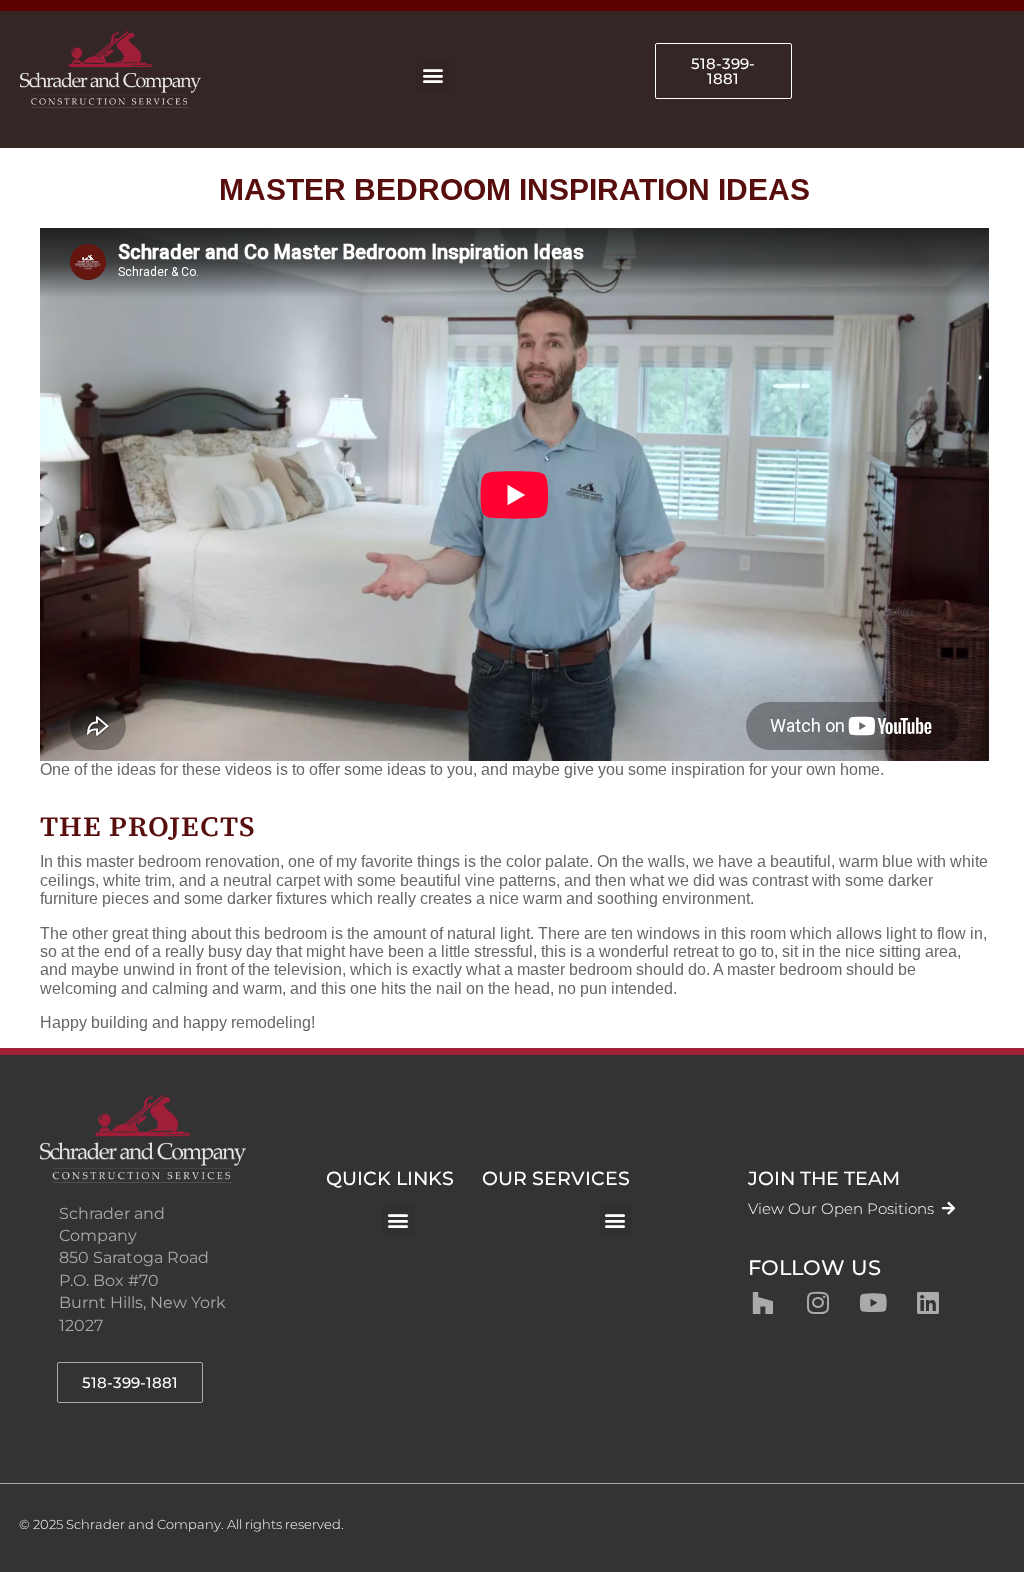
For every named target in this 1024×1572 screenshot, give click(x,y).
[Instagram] (818, 1303)
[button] (433, 75)
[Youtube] (873, 1303)
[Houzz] (763, 1303)
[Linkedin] (928, 1303)
